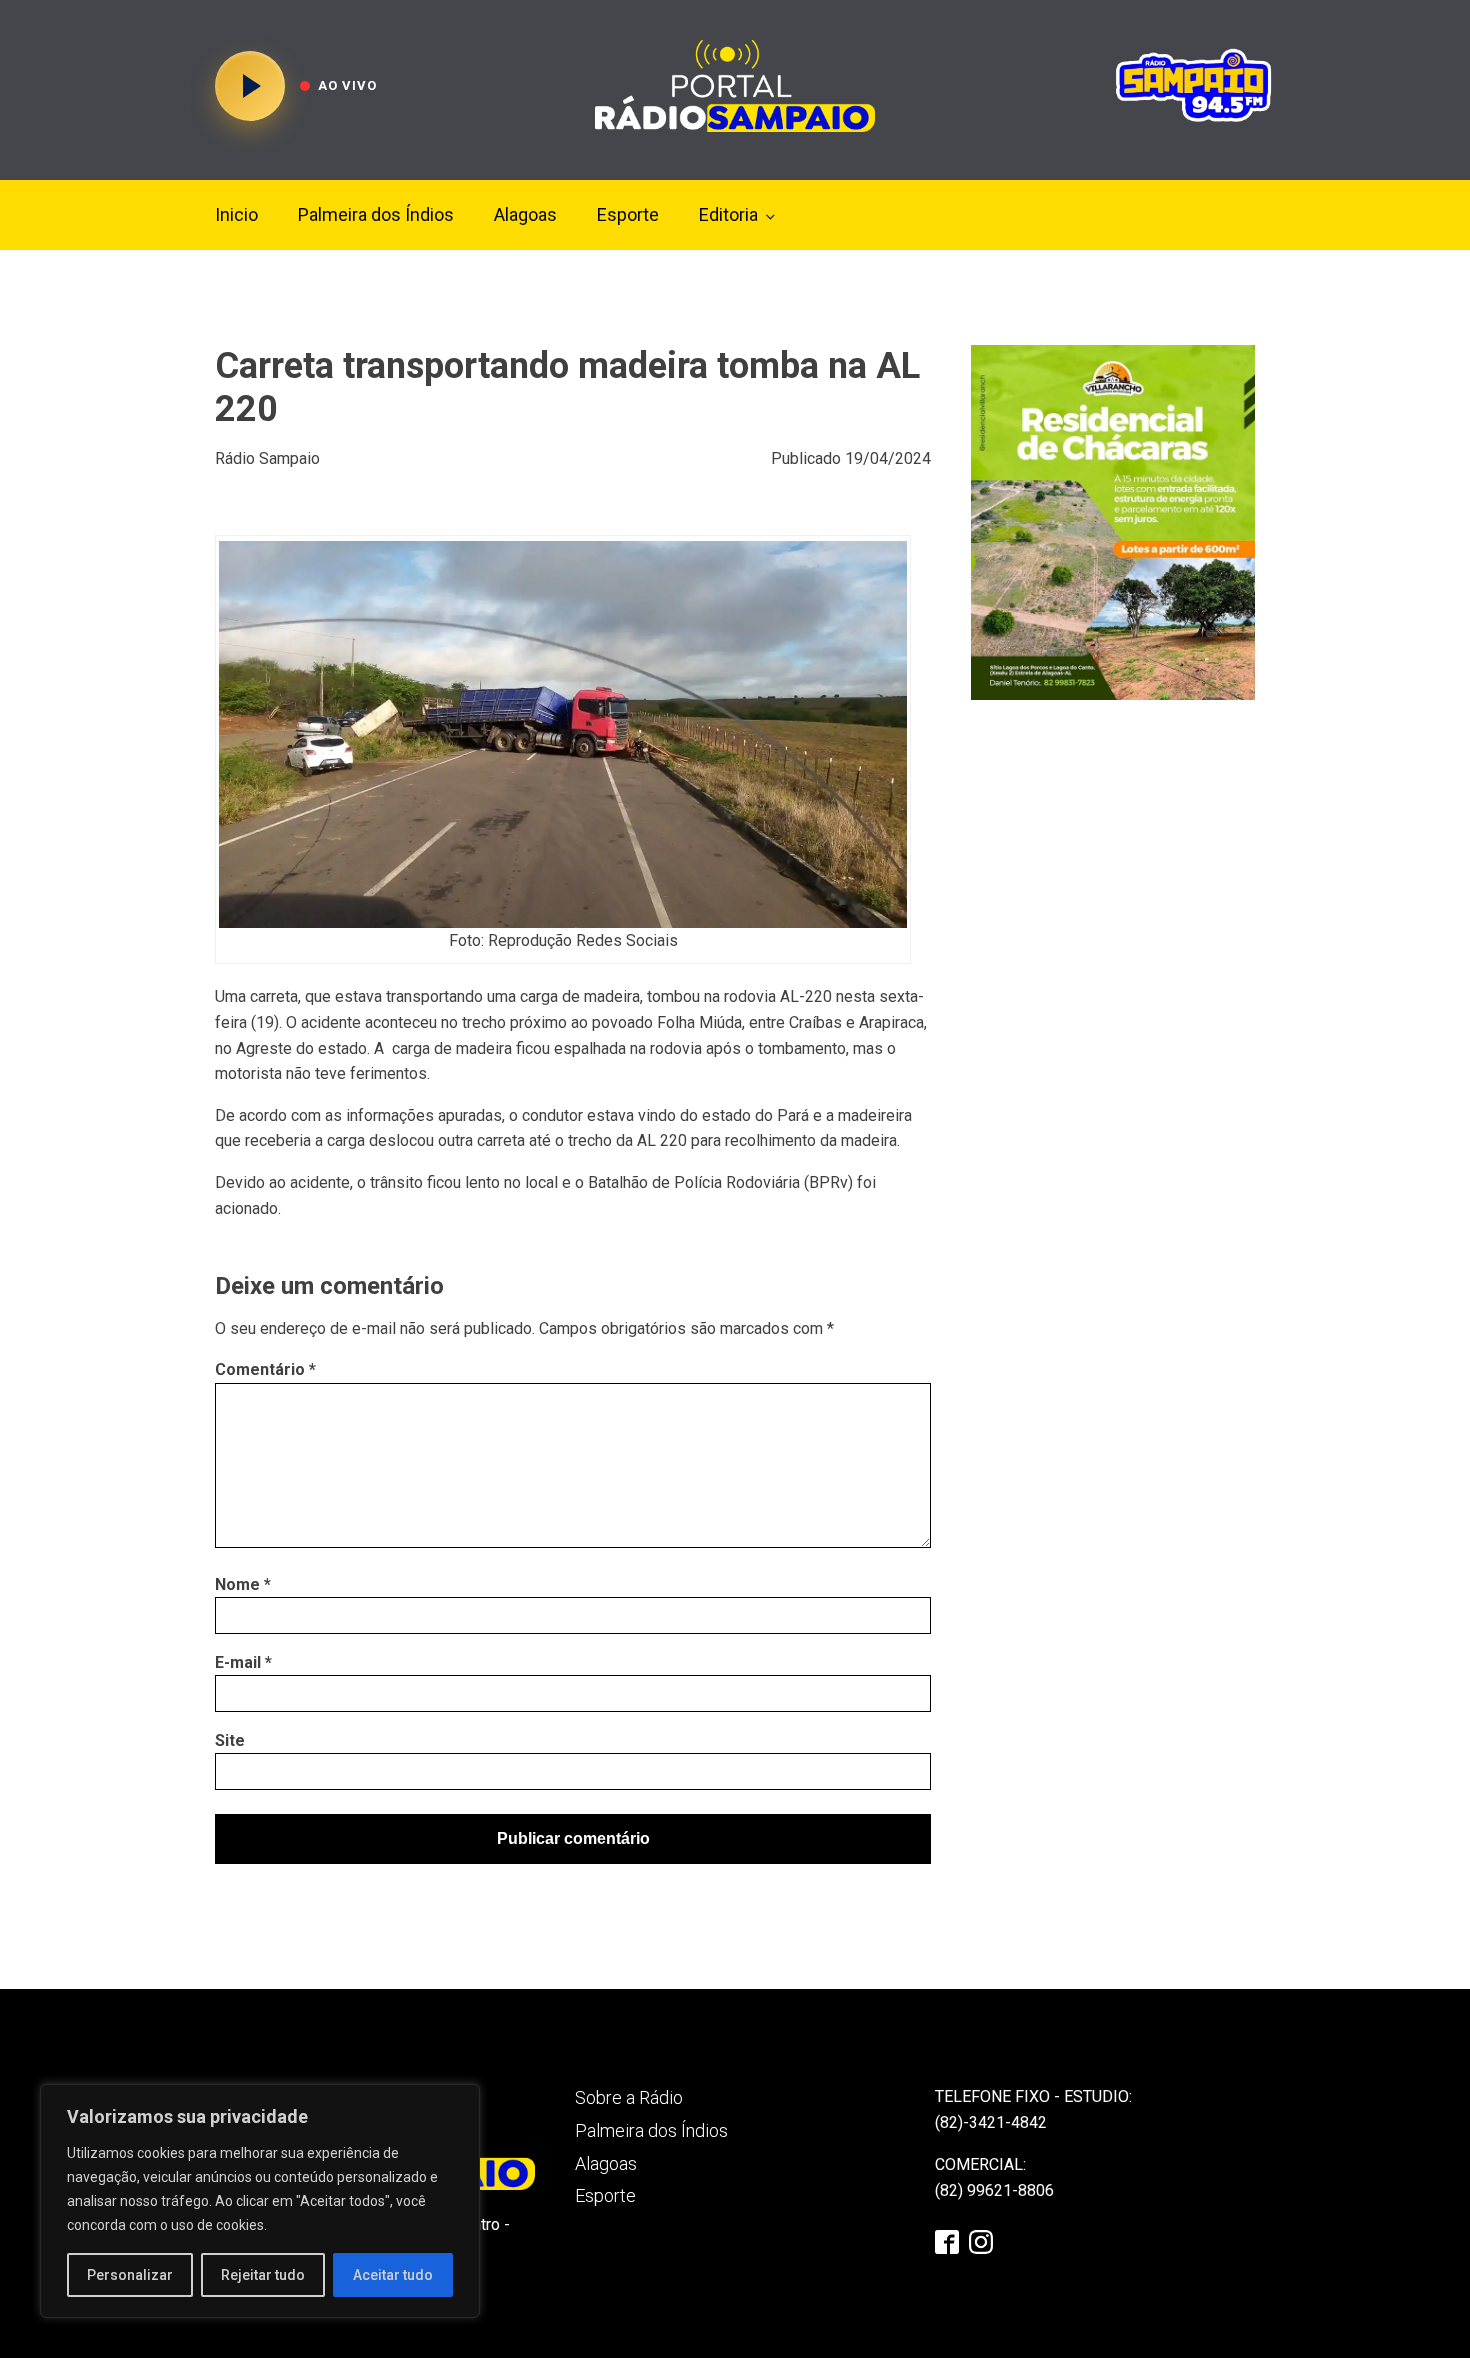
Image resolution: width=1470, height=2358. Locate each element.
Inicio (236, 214)
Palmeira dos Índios (376, 214)
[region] (260, 2201)
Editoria (728, 214)
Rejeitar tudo (263, 2275)
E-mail (243, 1662)
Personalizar (130, 2275)
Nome (243, 1584)
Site (230, 1740)
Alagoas (525, 214)
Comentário (265, 1369)
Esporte (628, 214)
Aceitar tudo (393, 2275)
